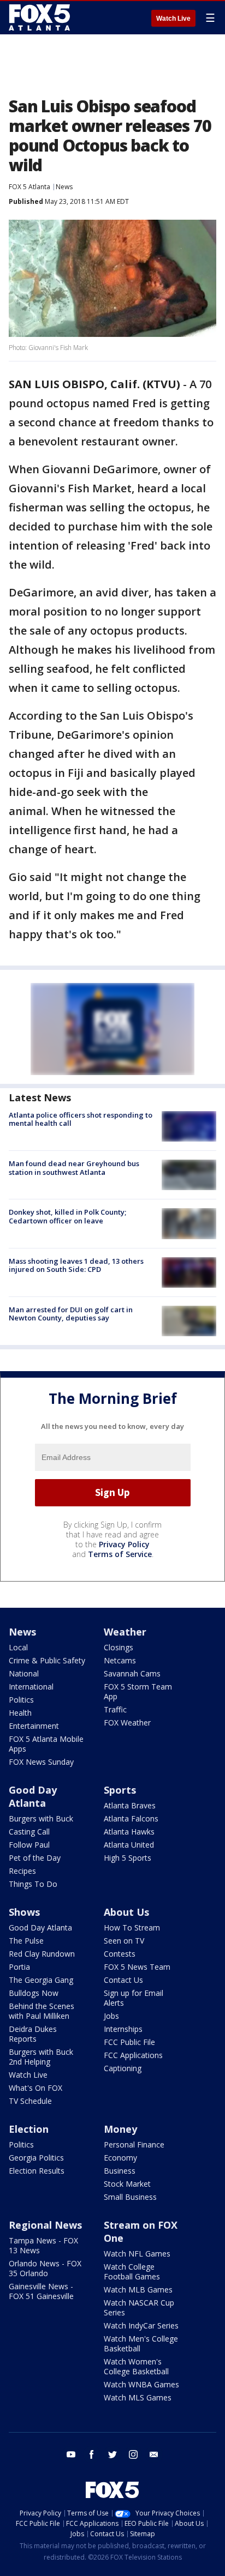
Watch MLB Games (138, 2290)
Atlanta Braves (130, 1805)
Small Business (130, 2197)
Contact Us (123, 1980)
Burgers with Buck (41, 1818)
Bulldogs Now (34, 1993)
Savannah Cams (132, 1673)
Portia (19, 1967)
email (154, 2454)
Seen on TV (124, 1941)
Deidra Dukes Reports (33, 2034)
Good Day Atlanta (33, 1796)
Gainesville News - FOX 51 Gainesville (41, 2291)
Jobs (111, 2016)
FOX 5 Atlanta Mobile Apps (46, 1744)
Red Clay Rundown (42, 1954)
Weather (125, 1632)
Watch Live (173, 19)
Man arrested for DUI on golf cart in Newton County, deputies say (71, 1314)
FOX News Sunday (41, 1762)
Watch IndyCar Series (141, 2325)
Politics (21, 1700)
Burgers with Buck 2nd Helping (41, 2057)
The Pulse (26, 1941)
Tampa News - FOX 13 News (43, 2245)
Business (120, 2171)
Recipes (22, 1871)
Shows (24, 1912)
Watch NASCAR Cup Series (139, 2307)
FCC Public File (129, 2042)
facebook (92, 2454)
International (31, 1687)
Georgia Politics (36, 2158)
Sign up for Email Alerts (134, 1998)
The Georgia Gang (41, 1980)
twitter (112, 2454)
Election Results (37, 2171)
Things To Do (33, 1884)
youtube (71, 2454)
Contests (120, 1954)
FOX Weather (127, 1723)
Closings (119, 1647)
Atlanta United (129, 1845)
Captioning (123, 2068)
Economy (120, 2158)
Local (18, 1647)
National (24, 1673)
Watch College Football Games (132, 2272)
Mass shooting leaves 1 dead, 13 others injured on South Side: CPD (76, 1265)
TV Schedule (30, 2101)
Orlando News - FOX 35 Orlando (45, 2268)
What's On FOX (35, 2088)
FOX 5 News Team (137, 1967)
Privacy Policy (124, 1544)
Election (29, 2129)
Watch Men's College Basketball (141, 2343)
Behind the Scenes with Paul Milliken (42, 2011)
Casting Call (29, 1832)
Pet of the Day (35, 1858)
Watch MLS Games (138, 2397)
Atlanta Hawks (129, 1832)
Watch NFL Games (137, 2254)
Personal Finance (134, 2144)
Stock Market (127, 2184)
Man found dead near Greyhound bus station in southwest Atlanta (74, 1168)
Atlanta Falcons (131, 1818)
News (64, 187)
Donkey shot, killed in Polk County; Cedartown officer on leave (67, 1216)
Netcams (120, 1660)
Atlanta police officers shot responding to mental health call (81, 1119)
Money (120, 2129)
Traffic (115, 1709)
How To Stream (132, 1928)
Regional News (45, 2225)
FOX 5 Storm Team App (138, 1691)
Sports (120, 1790)
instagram (133, 2454)
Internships (123, 2029)
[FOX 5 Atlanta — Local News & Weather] (40, 17)
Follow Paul (29, 1845)
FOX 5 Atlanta (29, 187)
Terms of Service (120, 1554)
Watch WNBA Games (141, 2384)
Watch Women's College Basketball (136, 2366)
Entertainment (34, 1726)
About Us (126, 1912)
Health (20, 1713)
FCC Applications (133, 2055)
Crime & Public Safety (47, 1660)
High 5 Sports (128, 1858)
